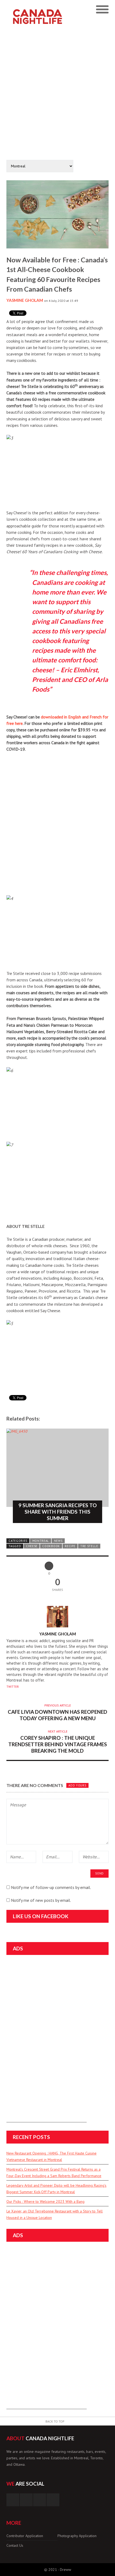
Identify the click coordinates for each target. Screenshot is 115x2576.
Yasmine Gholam (25, 300)
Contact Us (15, 2545)
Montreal (41, 1541)
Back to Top (55, 2421)
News (58, 1541)
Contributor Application (25, 2536)
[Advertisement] (57, 93)
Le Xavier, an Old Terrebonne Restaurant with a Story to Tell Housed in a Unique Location (55, 2214)
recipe (70, 1546)
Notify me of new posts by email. (41, 1900)
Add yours (77, 1785)
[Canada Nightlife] (45, 8)
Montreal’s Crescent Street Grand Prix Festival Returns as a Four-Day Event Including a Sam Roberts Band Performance (54, 2173)
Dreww (66, 2570)
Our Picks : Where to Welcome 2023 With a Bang (45, 2201)
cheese (32, 1546)
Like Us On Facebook (41, 1916)
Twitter (13, 1687)
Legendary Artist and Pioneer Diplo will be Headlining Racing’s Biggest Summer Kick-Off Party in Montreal (56, 2189)
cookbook (51, 1546)
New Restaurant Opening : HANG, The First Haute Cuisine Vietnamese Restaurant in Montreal (51, 2156)
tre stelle (89, 1546)
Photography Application (77, 2536)
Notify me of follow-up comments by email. (51, 1887)
